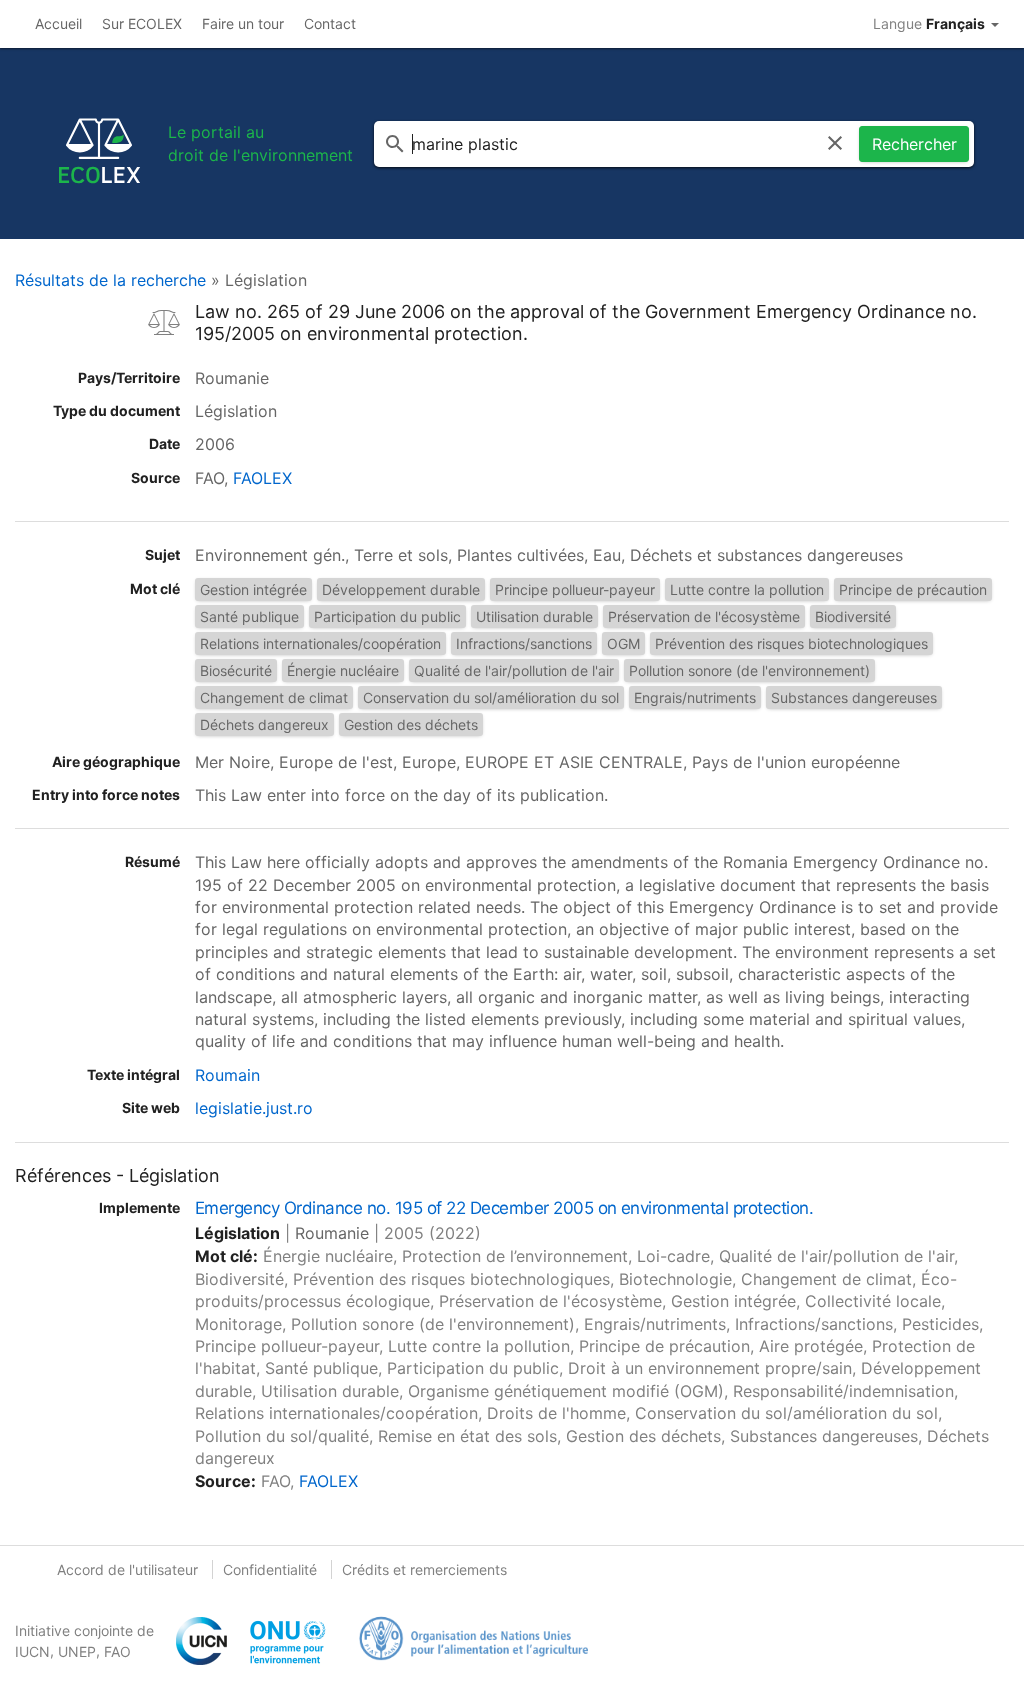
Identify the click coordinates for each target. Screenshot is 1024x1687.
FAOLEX (262, 478)
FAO (117, 1651)
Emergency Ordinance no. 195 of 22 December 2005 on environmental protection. (504, 1208)
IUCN (32, 1651)
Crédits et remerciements (424, 1569)
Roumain (227, 1075)
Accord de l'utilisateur (127, 1569)
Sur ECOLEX (142, 23)
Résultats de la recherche (110, 280)
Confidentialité (270, 1569)
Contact (330, 23)
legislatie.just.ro (254, 1108)
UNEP (77, 1651)
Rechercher (914, 144)
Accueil (58, 23)
